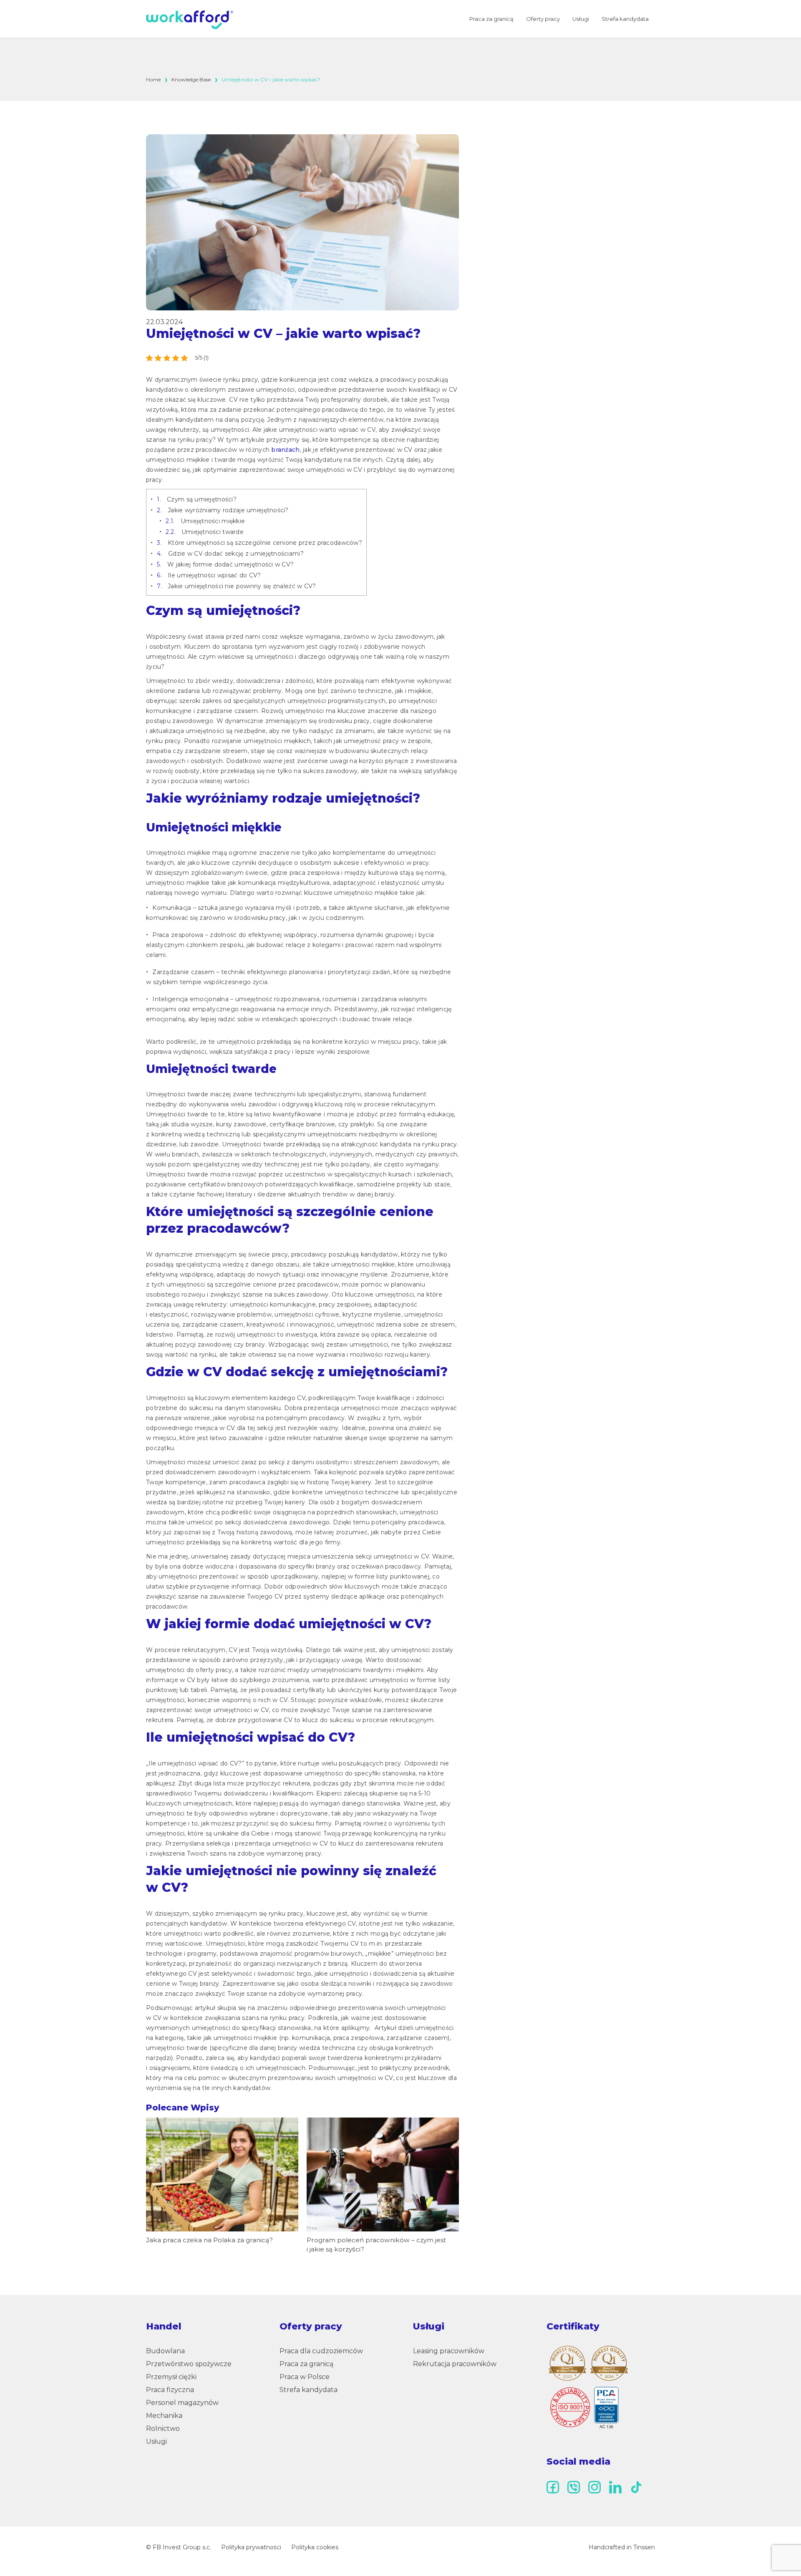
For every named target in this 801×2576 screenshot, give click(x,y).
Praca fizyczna (170, 2390)
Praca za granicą (491, 19)
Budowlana (165, 2351)
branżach (285, 450)
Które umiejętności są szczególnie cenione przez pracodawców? (259, 543)
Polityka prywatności (251, 2547)
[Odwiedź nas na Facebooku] (553, 2487)
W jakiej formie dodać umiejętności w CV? (225, 564)
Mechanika (164, 2416)
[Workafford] (190, 20)
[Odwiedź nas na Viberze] (574, 2487)
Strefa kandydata (625, 19)
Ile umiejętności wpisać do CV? (209, 575)
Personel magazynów (182, 2403)
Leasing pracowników (449, 2351)
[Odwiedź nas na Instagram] (594, 2487)
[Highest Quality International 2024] (609, 2363)
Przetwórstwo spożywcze (189, 2364)
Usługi (581, 19)
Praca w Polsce (305, 2377)
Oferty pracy (543, 19)
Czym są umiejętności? (197, 499)
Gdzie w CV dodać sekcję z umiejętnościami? (230, 554)
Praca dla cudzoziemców (321, 2351)
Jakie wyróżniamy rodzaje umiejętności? (223, 510)
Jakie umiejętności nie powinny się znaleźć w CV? (236, 586)
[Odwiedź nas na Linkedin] (615, 2487)
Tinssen (644, 2547)
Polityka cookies (315, 2547)
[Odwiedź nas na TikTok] (636, 2487)
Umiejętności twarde (205, 532)
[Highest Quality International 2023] (567, 2363)
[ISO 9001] (584, 2407)
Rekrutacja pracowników (455, 2364)
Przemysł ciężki (171, 2377)
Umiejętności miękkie (205, 521)
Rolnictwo (163, 2429)
